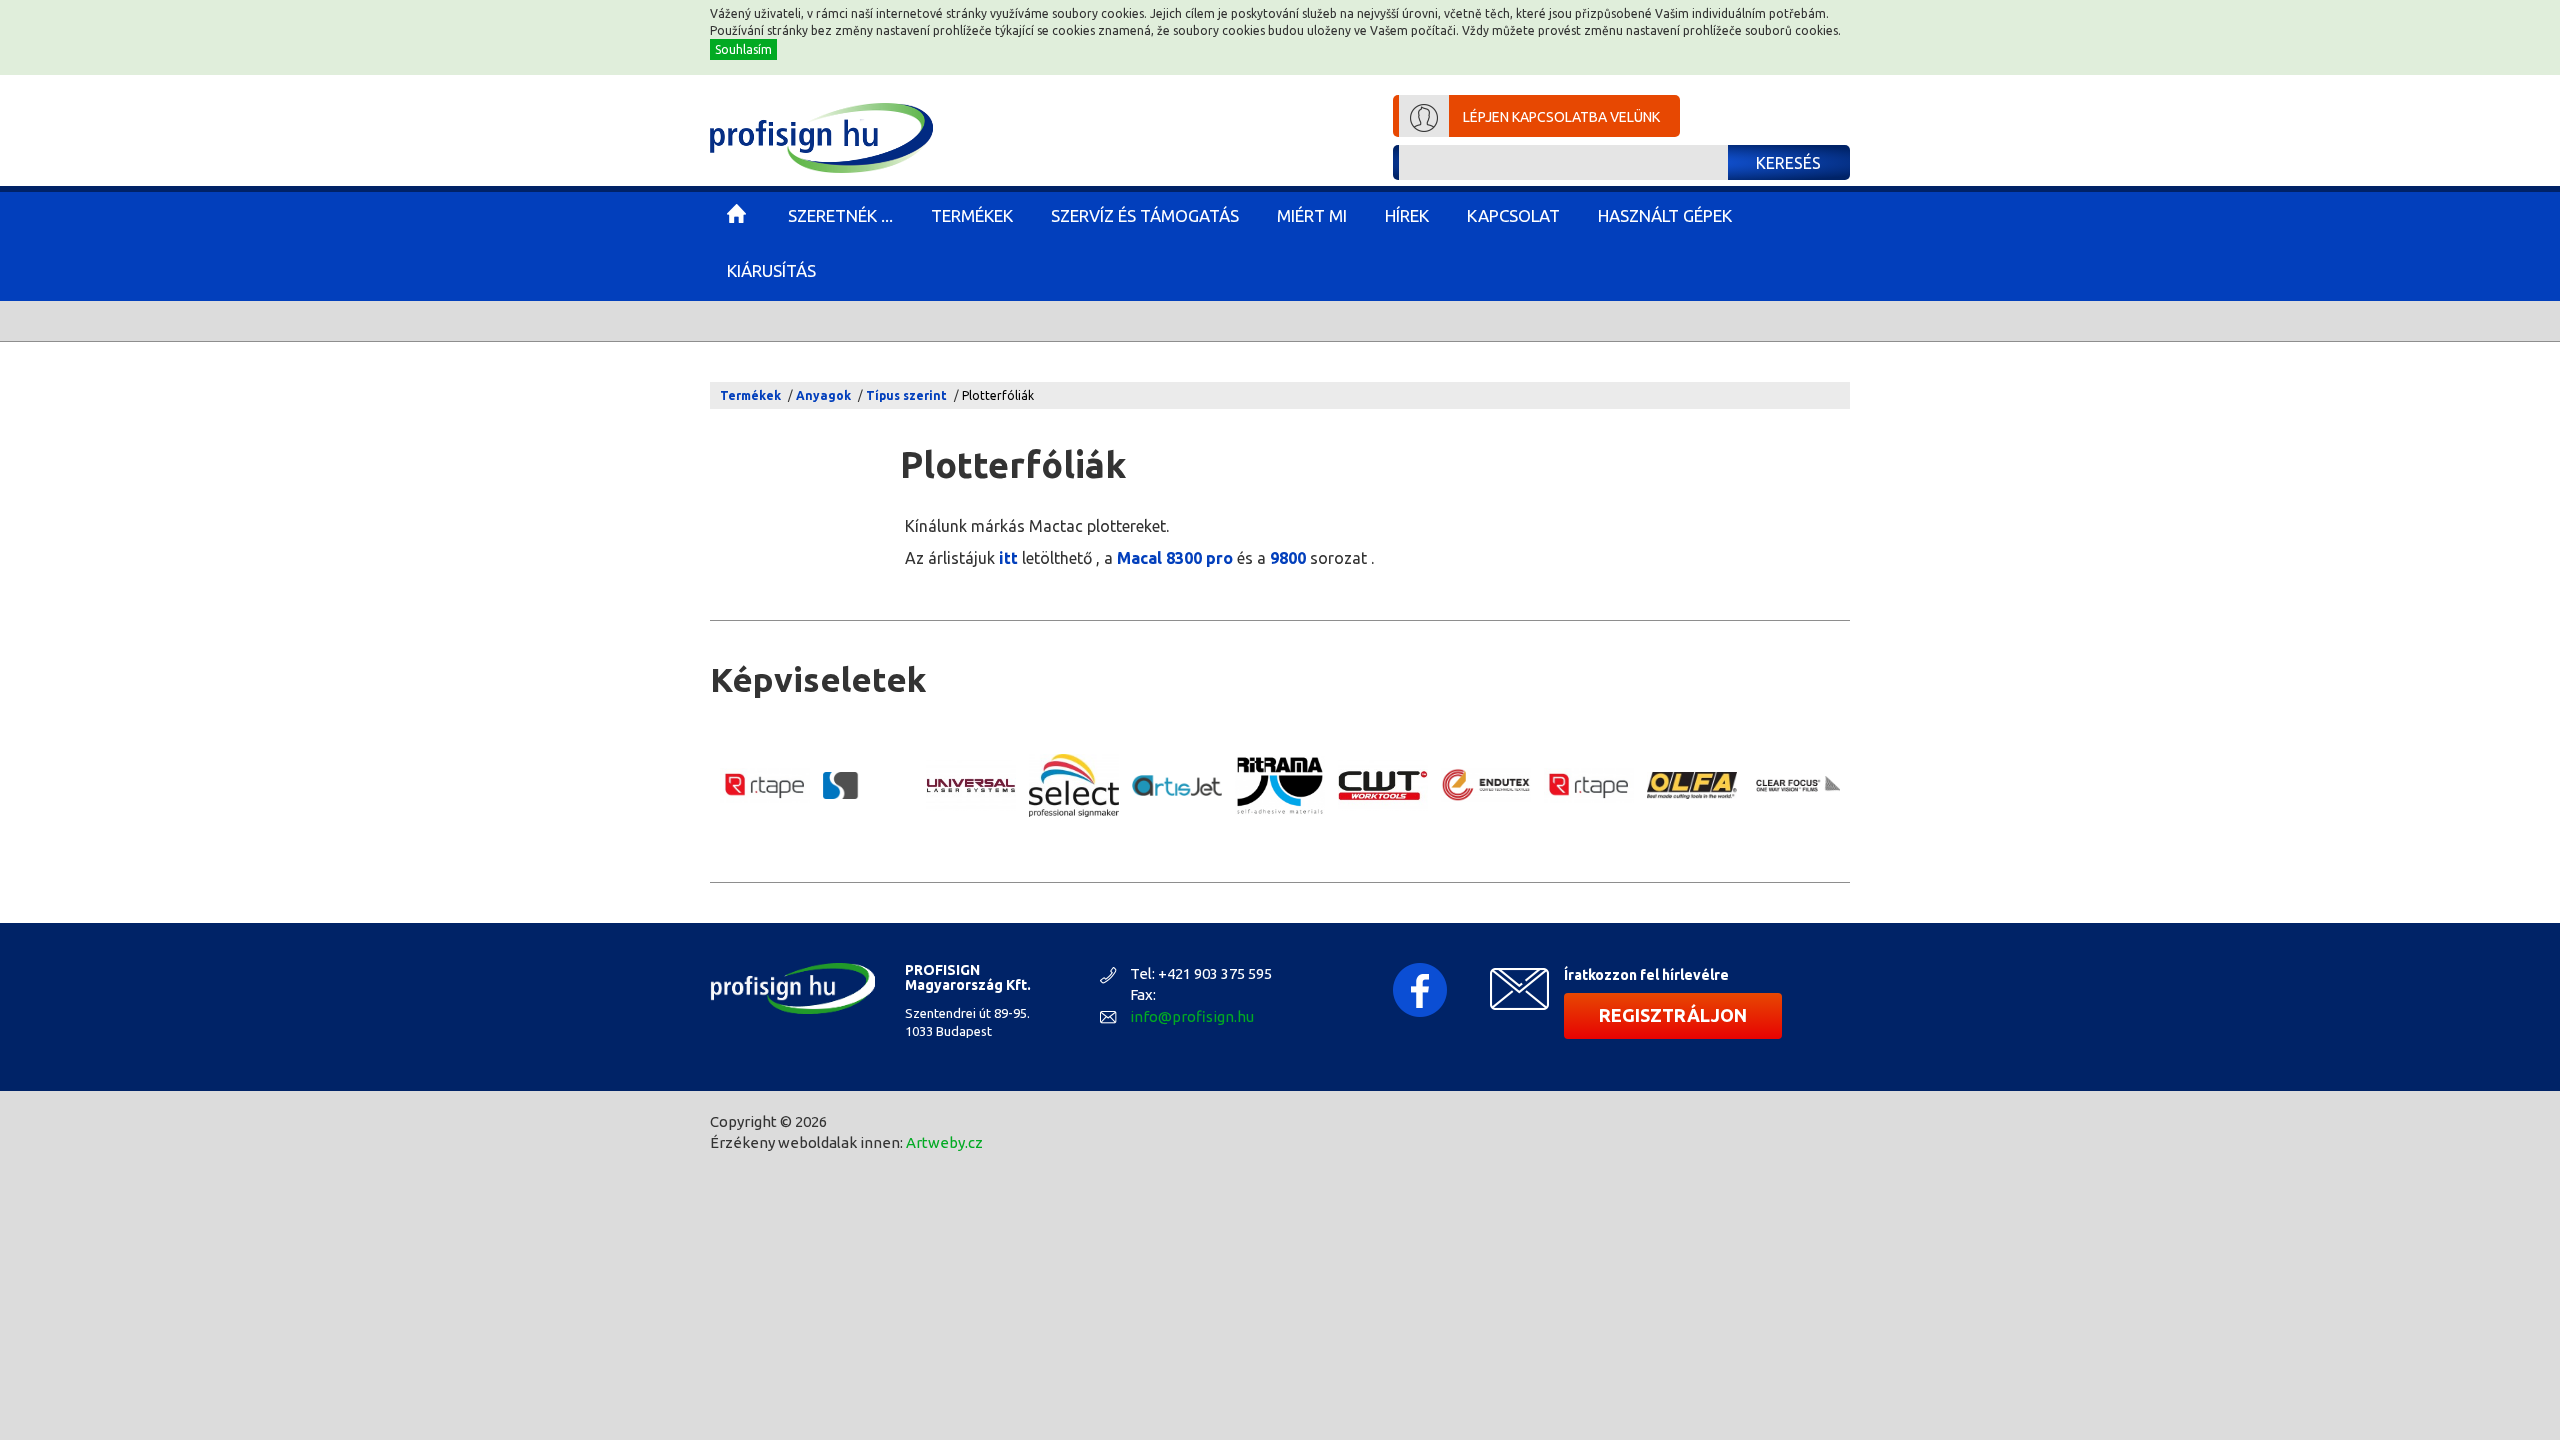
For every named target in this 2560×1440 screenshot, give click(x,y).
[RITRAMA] (1280, 786)
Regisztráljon (1673, 1015)
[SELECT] (1074, 785)
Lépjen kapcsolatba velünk (1561, 117)
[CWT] (1383, 785)
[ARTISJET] (1177, 785)
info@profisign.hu (1192, 1016)
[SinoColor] (868, 785)
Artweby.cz (944, 1142)
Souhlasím (743, 49)
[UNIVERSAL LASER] (971, 785)
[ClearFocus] (1795, 785)
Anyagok (823, 395)
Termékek (750, 395)
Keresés (1788, 163)
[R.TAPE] (765, 786)
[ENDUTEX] (1486, 785)
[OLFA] (1692, 785)
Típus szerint (906, 395)
